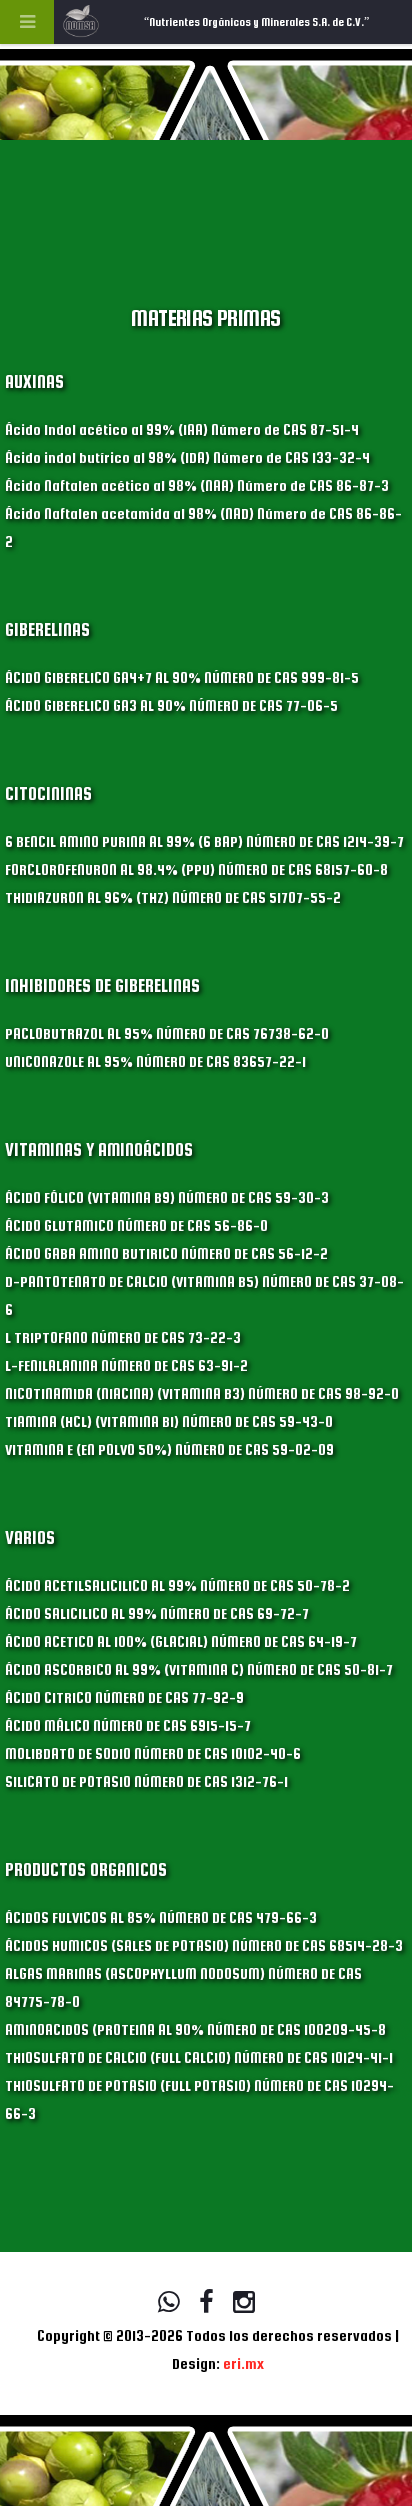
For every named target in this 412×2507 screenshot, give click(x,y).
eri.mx (243, 2363)
